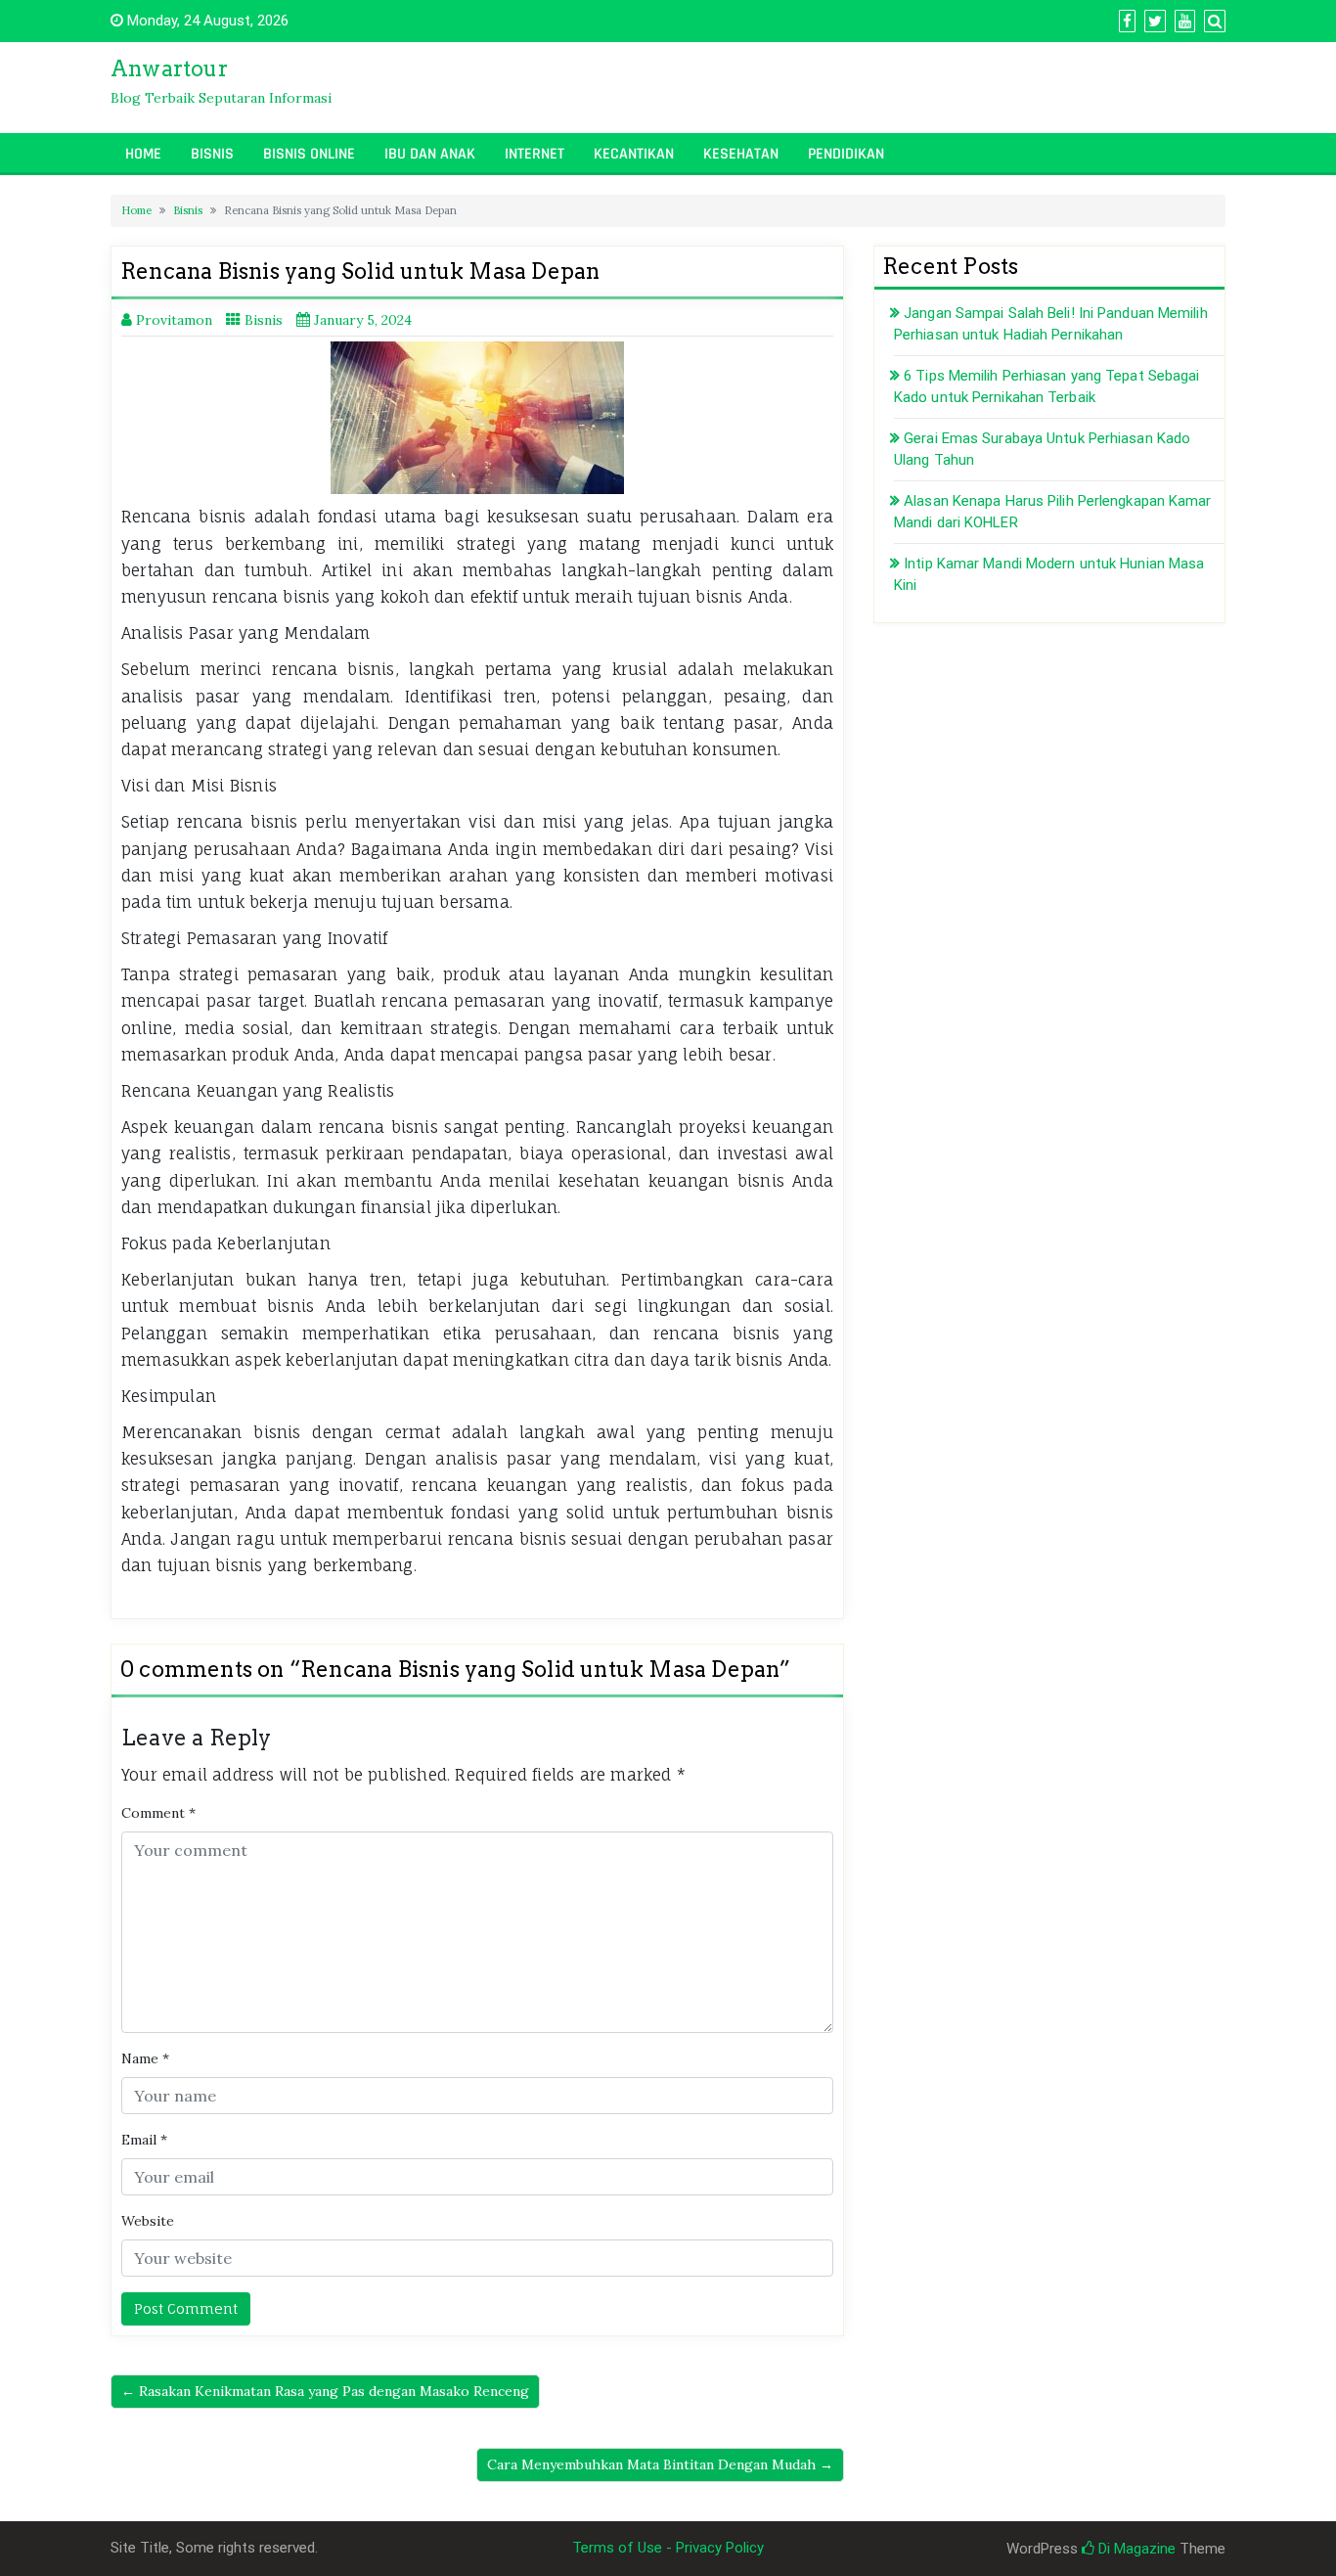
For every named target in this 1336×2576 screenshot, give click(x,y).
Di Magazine (1135, 2549)
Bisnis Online (309, 154)
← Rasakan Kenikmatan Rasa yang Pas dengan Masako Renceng (325, 2391)
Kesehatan (741, 154)
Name (145, 2058)
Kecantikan (634, 154)
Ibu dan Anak (430, 154)
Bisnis (212, 154)
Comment (158, 1813)
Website (148, 2221)
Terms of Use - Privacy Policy (668, 2548)
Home (143, 154)
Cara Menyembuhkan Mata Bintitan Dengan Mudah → (660, 2464)
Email (144, 2140)
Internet (534, 154)
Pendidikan (846, 154)
